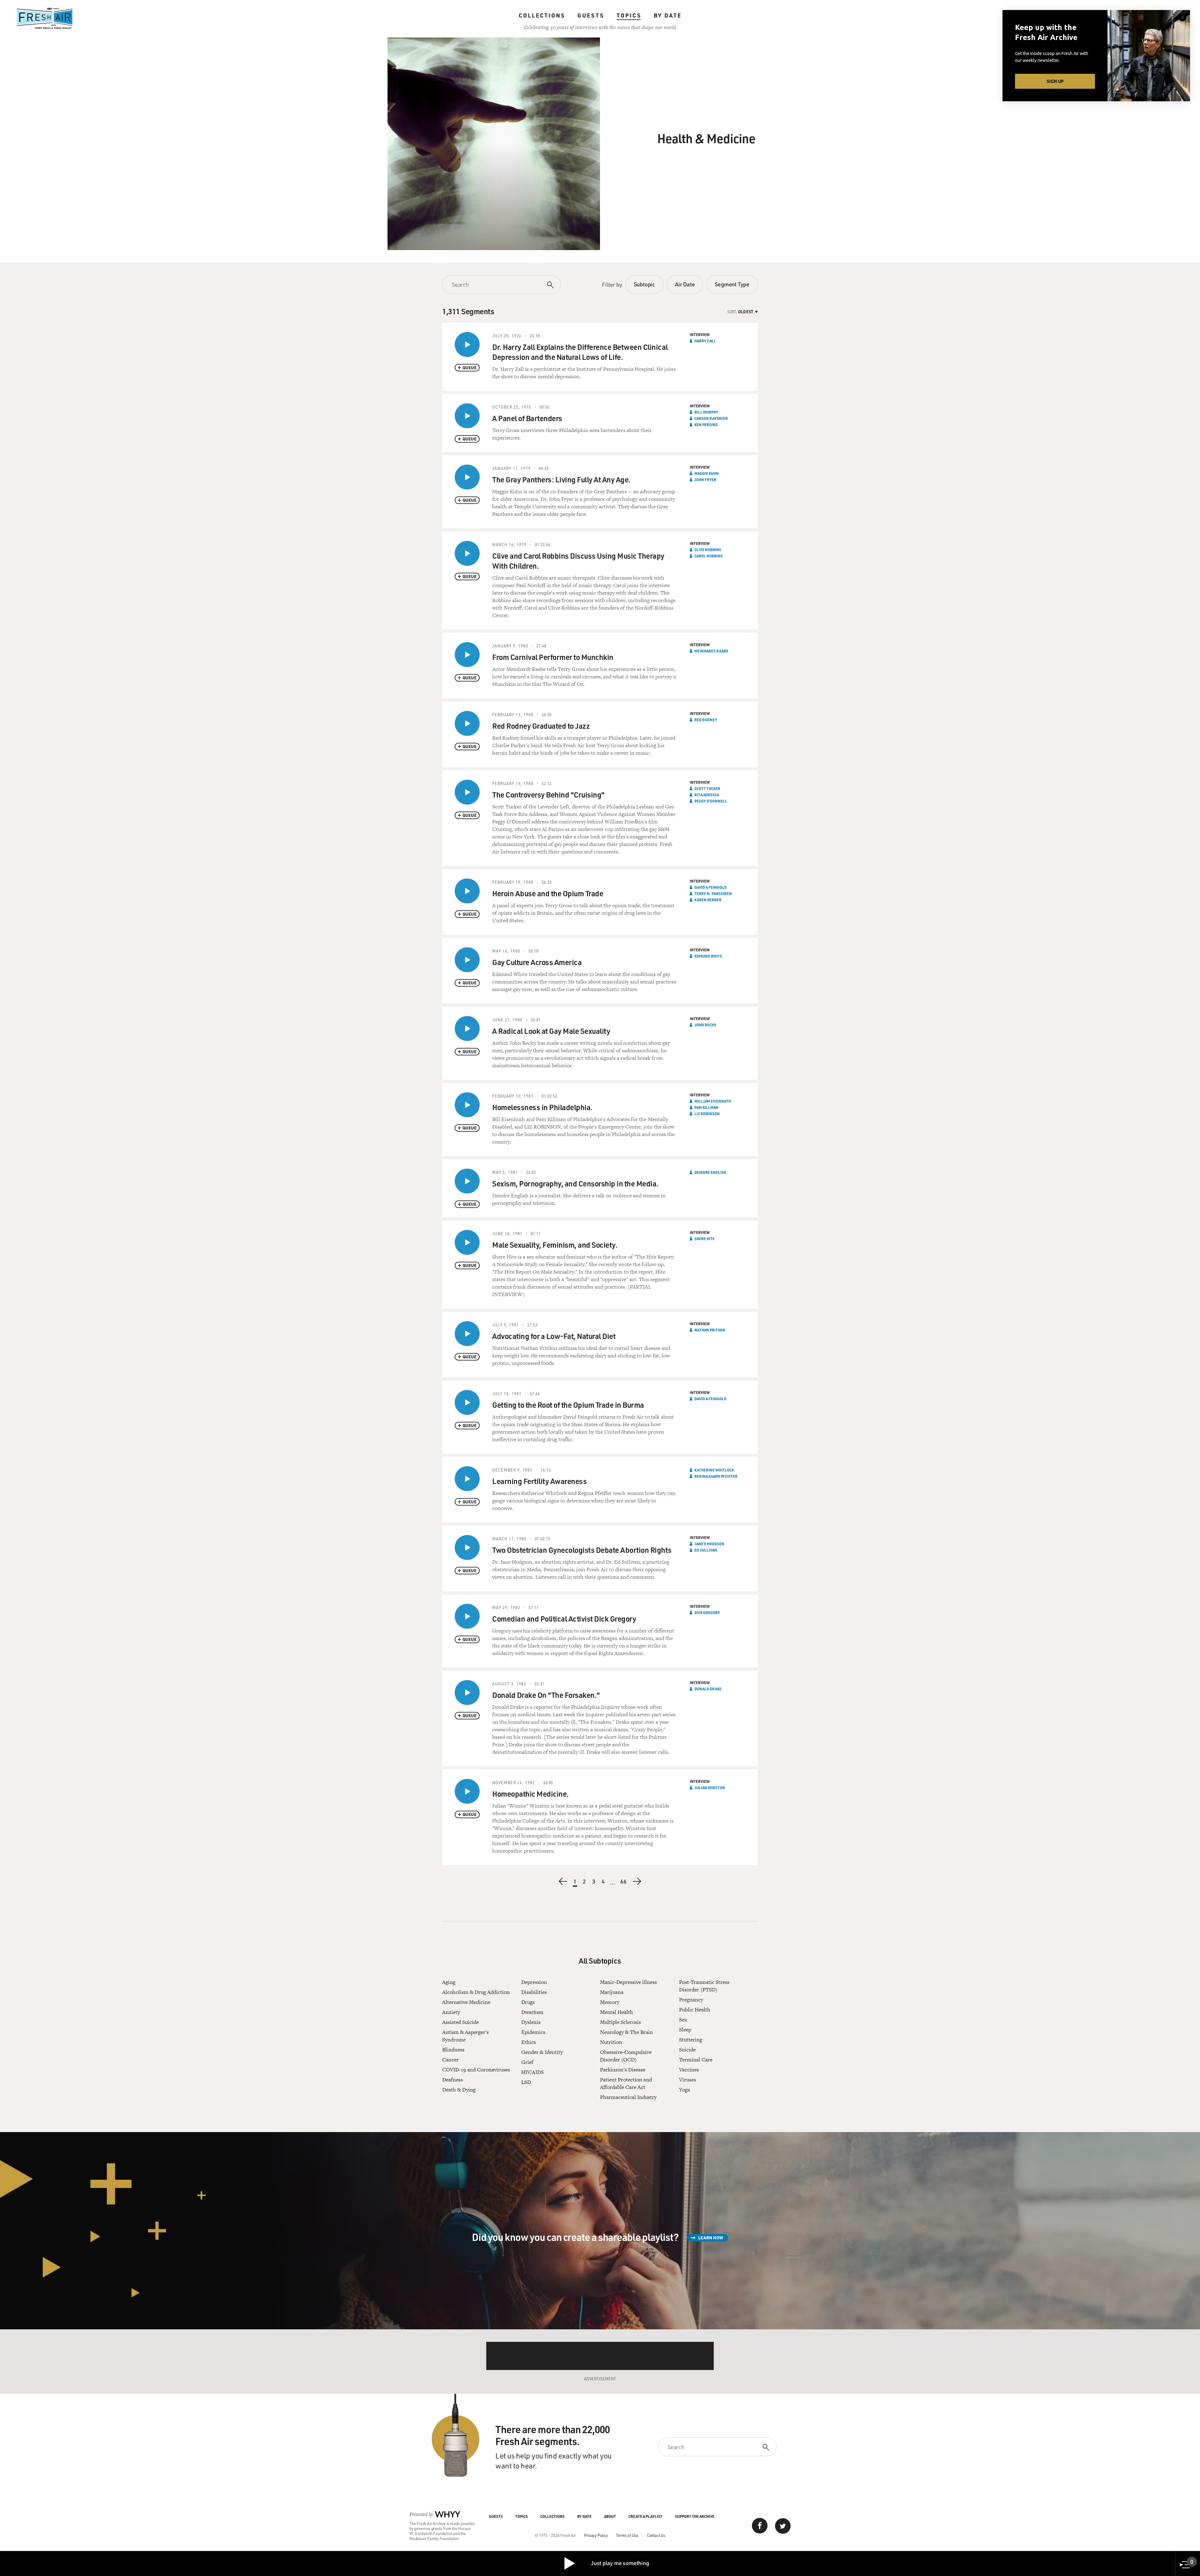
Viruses (687, 2080)
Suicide (687, 2050)
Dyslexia (531, 2022)
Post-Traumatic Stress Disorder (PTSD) (704, 1986)
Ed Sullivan (706, 1550)
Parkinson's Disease (623, 2070)
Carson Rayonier (711, 418)
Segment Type (732, 284)
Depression (534, 1982)
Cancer (450, 2060)
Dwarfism (532, 2012)
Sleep (685, 2030)
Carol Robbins (709, 556)
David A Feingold (710, 887)
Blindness (453, 2050)
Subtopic (644, 284)
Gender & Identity (542, 2052)
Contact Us (656, 2535)
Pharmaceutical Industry (628, 2097)
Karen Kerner (708, 900)
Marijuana (612, 1992)
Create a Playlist (645, 2516)
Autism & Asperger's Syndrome (465, 2036)
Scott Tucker (707, 788)
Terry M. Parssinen (713, 893)
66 (624, 1882)
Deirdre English (710, 1172)
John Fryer (705, 480)
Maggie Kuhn (707, 473)
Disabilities (534, 1992)
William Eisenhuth (713, 1101)
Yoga (685, 2090)
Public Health (695, 2010)
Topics (629, 15)
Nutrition (611, 2042)
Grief (527, 2062)
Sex (683, 2020)
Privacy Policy (596, 2535)
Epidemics (533, 2032)
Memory (610, 2002)
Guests (591, 15)
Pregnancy (691, 2000)
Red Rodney (706, 720)
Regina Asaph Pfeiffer (716, 1476)
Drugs (528, 2002)
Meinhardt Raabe (711, 651)
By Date (668, 15)
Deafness (452, 2080)
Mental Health (617, 2012)
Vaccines (689, 2070)
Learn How (711, 2238)
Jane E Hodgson (709, 1544)
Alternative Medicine (466, 2002)
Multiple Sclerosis (620, 2022)
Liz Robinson (707, 1114)
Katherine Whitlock (714, 1470)
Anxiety (451, 2012)
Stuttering (691, 2040)
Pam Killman (706, 1107)
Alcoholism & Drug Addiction (476, 1992)
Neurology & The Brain (626, 2032)
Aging (449, 1982)
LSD (526, 2082)
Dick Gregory (707, 1613)
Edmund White (708, 956)
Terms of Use (627, 2535)
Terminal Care (696, 2060)
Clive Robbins (708, 550)
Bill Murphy (706, 412)
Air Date (685, 284)
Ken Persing (706, 425)
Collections (542, 15)
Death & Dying (459, 2090)
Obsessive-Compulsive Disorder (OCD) (626, 2056)
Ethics (529, 2042)
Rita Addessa (707, 795)
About (610, 2516)
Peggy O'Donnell (711, 801)
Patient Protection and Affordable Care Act (626, 2083)
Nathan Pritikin (710, 1330)
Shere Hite (705, 1239)
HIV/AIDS (532, 2072)
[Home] (45, 18)
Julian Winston (710, 1788)
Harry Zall (705, 341)
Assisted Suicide (460, 2022)
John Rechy (705, 1025)
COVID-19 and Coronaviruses (476, 2070)
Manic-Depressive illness (628, 1982)
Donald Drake (708, 1689)
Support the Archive (695, 2516)
